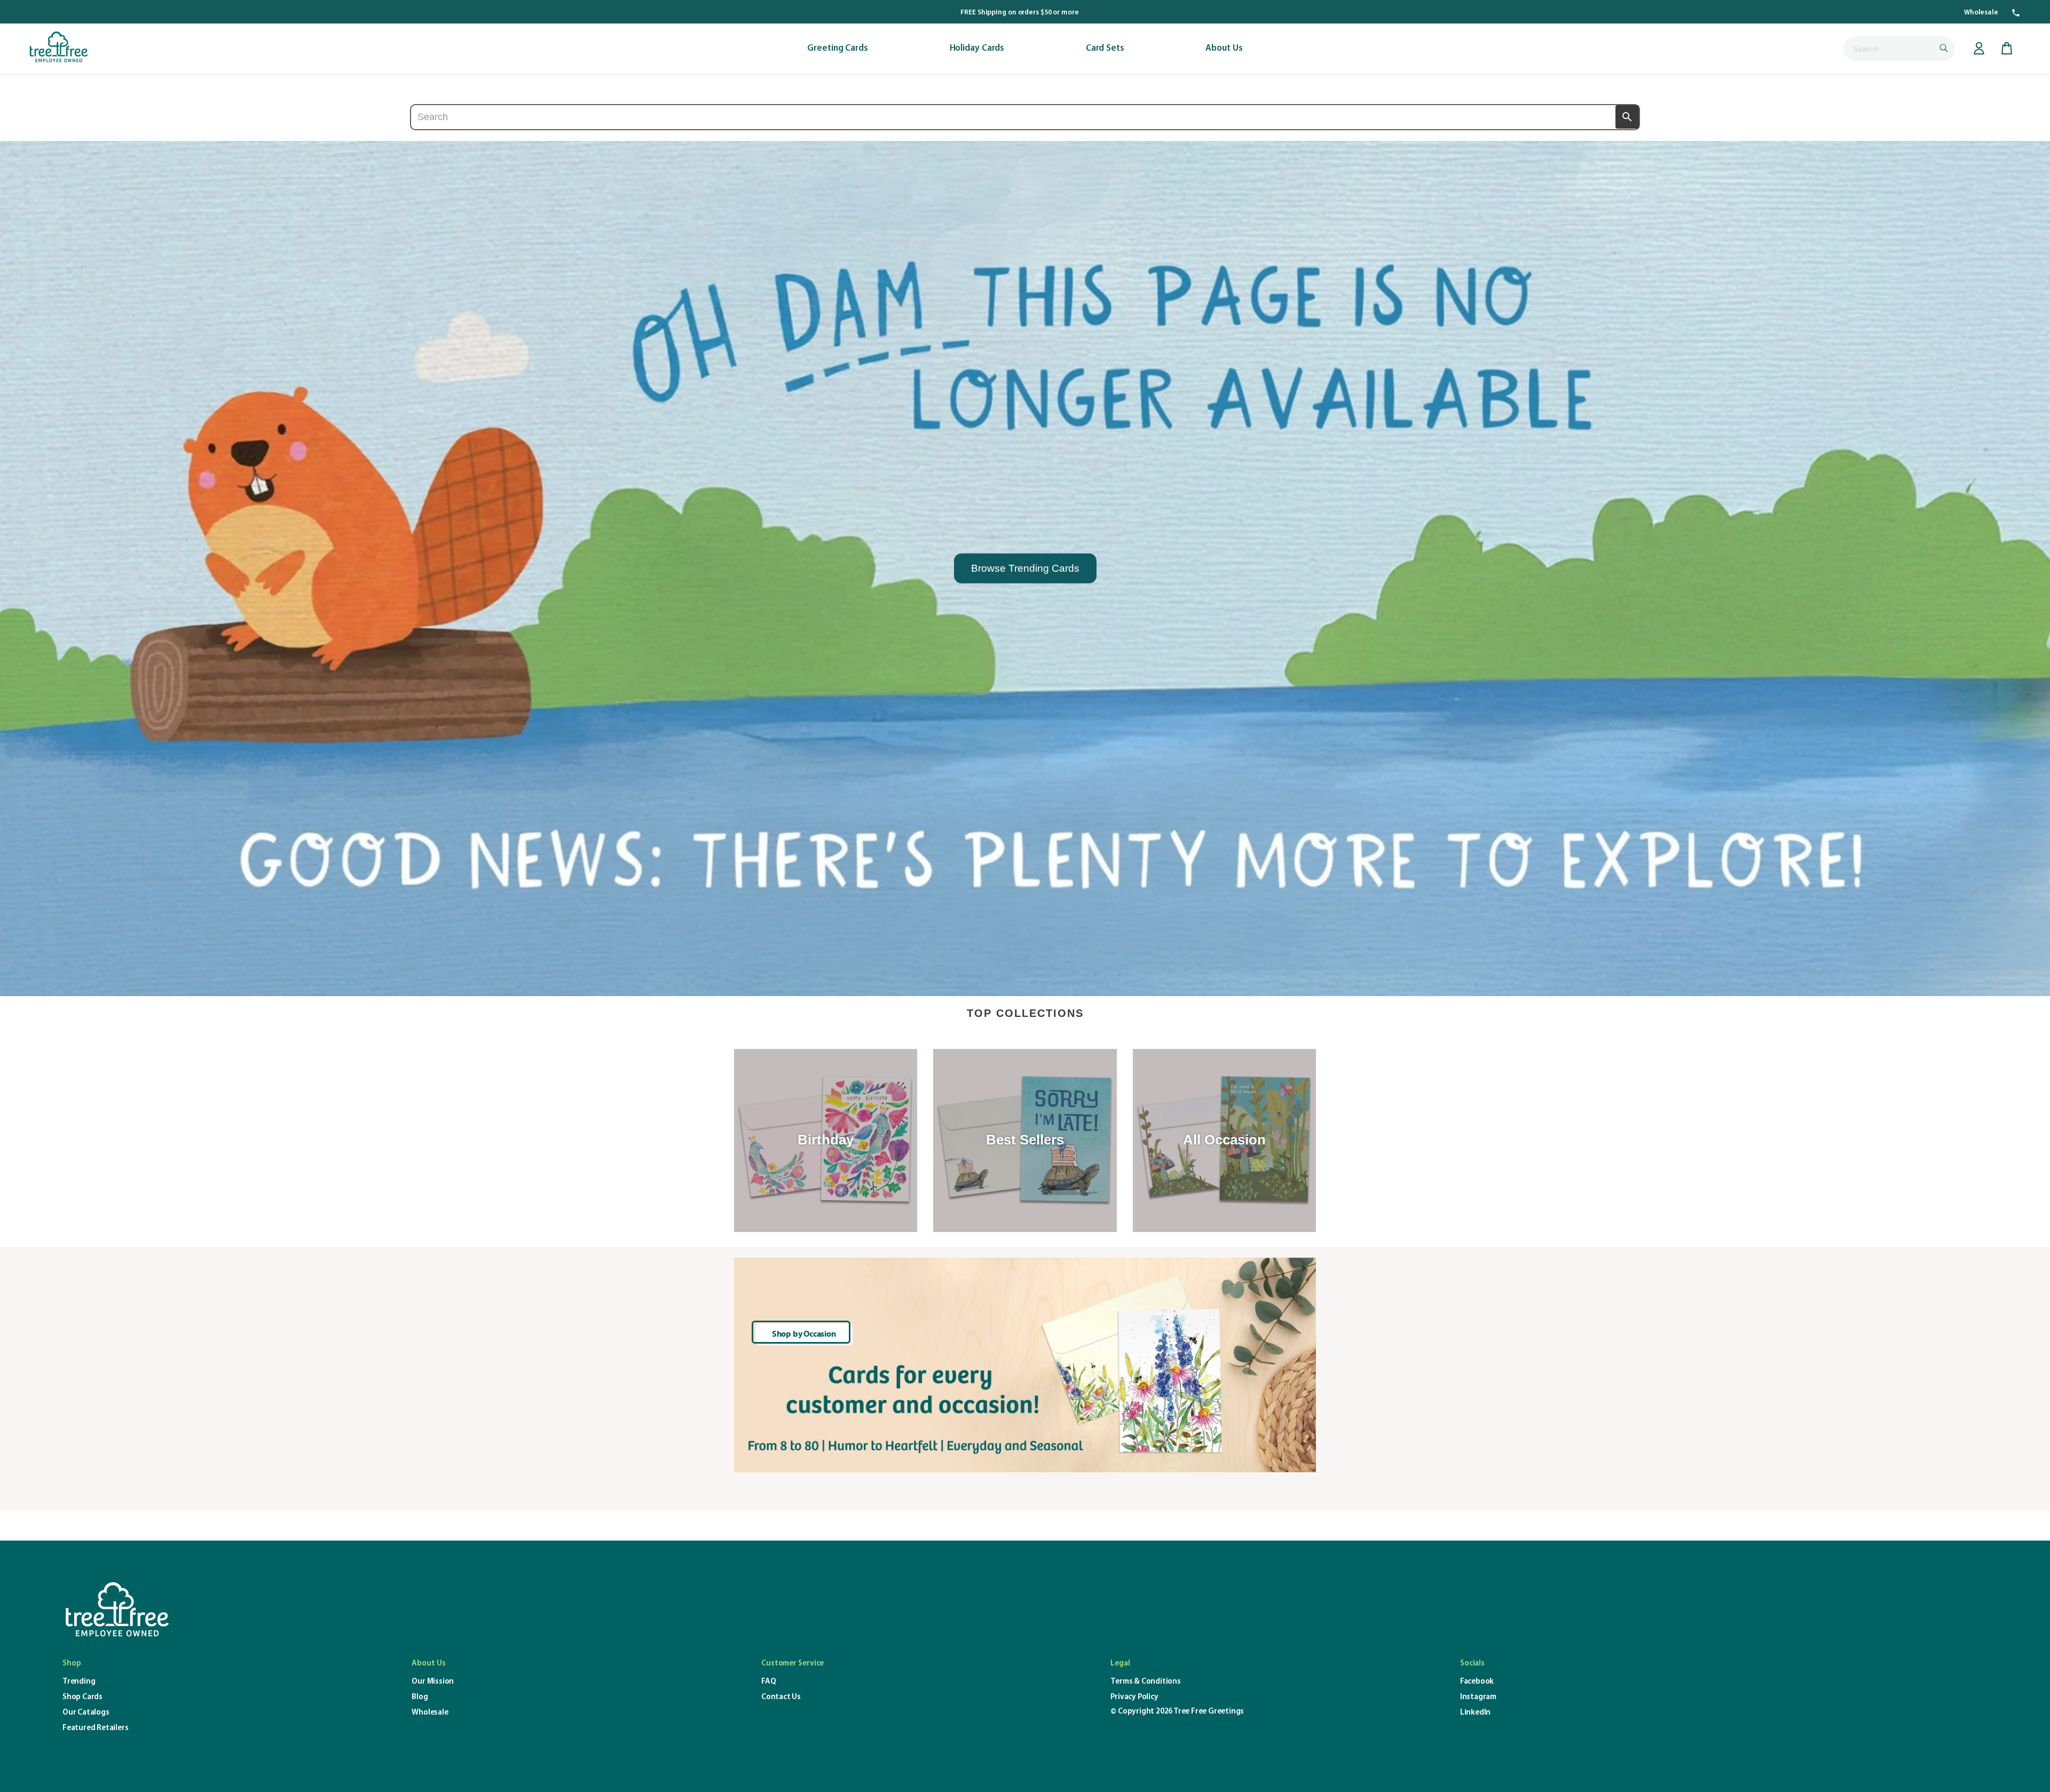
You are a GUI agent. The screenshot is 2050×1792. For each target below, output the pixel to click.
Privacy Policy (1134, 1697)
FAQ (768, 1682)
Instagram (1478, 1697)
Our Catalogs (86, 1713)
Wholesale (1981, 13)
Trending (79, 1682)
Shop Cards (82, 1697)
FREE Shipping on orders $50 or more (1020, 13)
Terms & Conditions (1145, 1682)
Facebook (1477, 1682)
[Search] (1627, 117)
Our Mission (433, 1682)
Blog (420, 1697)
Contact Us (781, 1697)
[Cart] (2007, 49)
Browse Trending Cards (1025, 568)
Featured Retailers (95, 1728)
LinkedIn (1475, 1713)
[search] (1899, 49)
